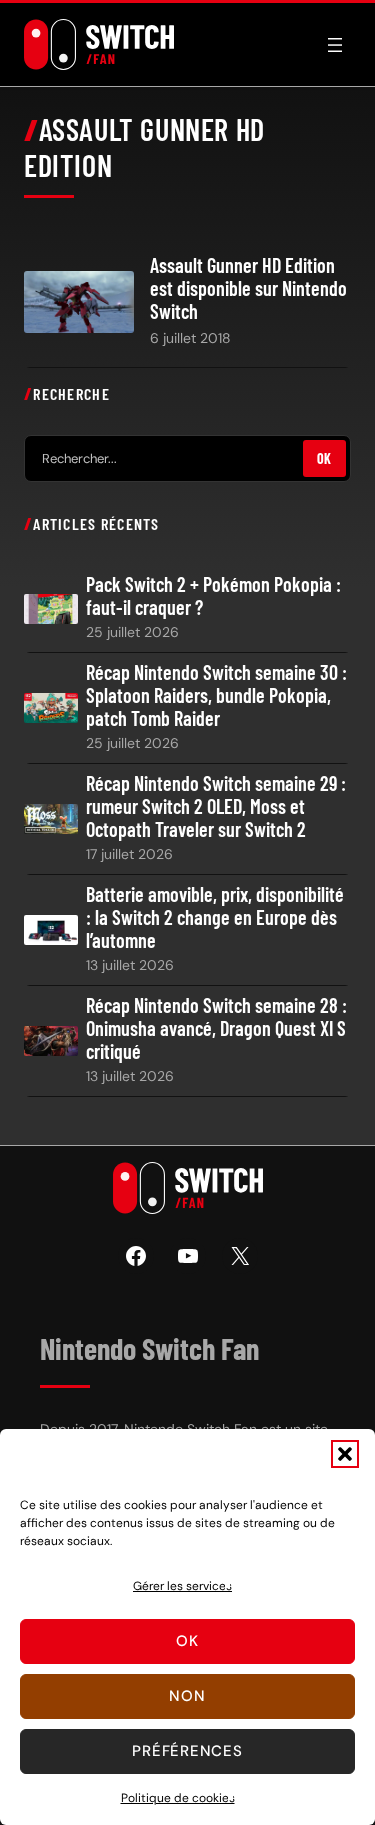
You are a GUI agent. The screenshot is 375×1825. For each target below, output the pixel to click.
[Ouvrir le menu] (335, 45)
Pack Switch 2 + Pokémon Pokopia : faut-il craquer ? (213, 596)
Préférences (187, 1751)
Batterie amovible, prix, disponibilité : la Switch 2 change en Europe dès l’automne (215, 917)
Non (187, 1696)
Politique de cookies (178, 1798)
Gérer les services (182, 1586)
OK (324, 458)
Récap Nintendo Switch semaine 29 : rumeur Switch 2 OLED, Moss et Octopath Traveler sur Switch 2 (216, 806)
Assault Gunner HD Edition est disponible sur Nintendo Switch (248, 288)
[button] (345, 1454)
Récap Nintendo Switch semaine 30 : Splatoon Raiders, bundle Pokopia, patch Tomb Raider (216, 695)
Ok (187, 1641)
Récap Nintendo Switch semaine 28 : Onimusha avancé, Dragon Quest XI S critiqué (216, 1028)
